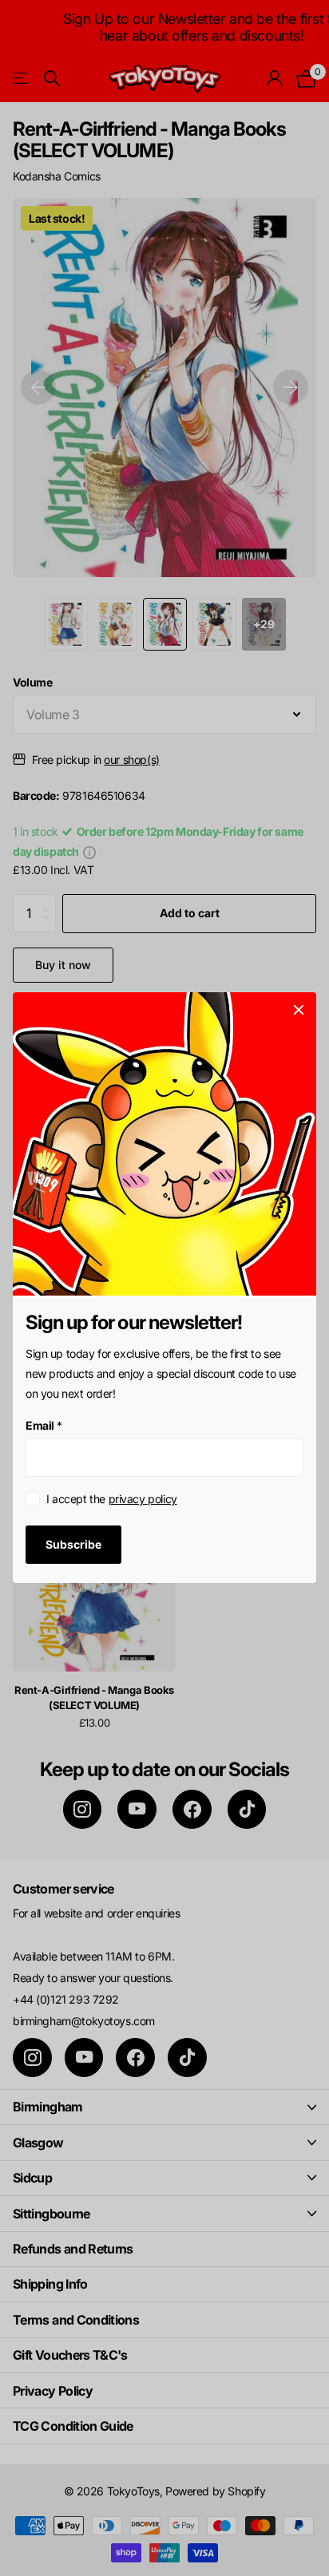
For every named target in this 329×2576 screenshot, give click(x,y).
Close (299, 1010)
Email (44, 1425)
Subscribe (73, 1544)
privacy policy (143, 1500)
